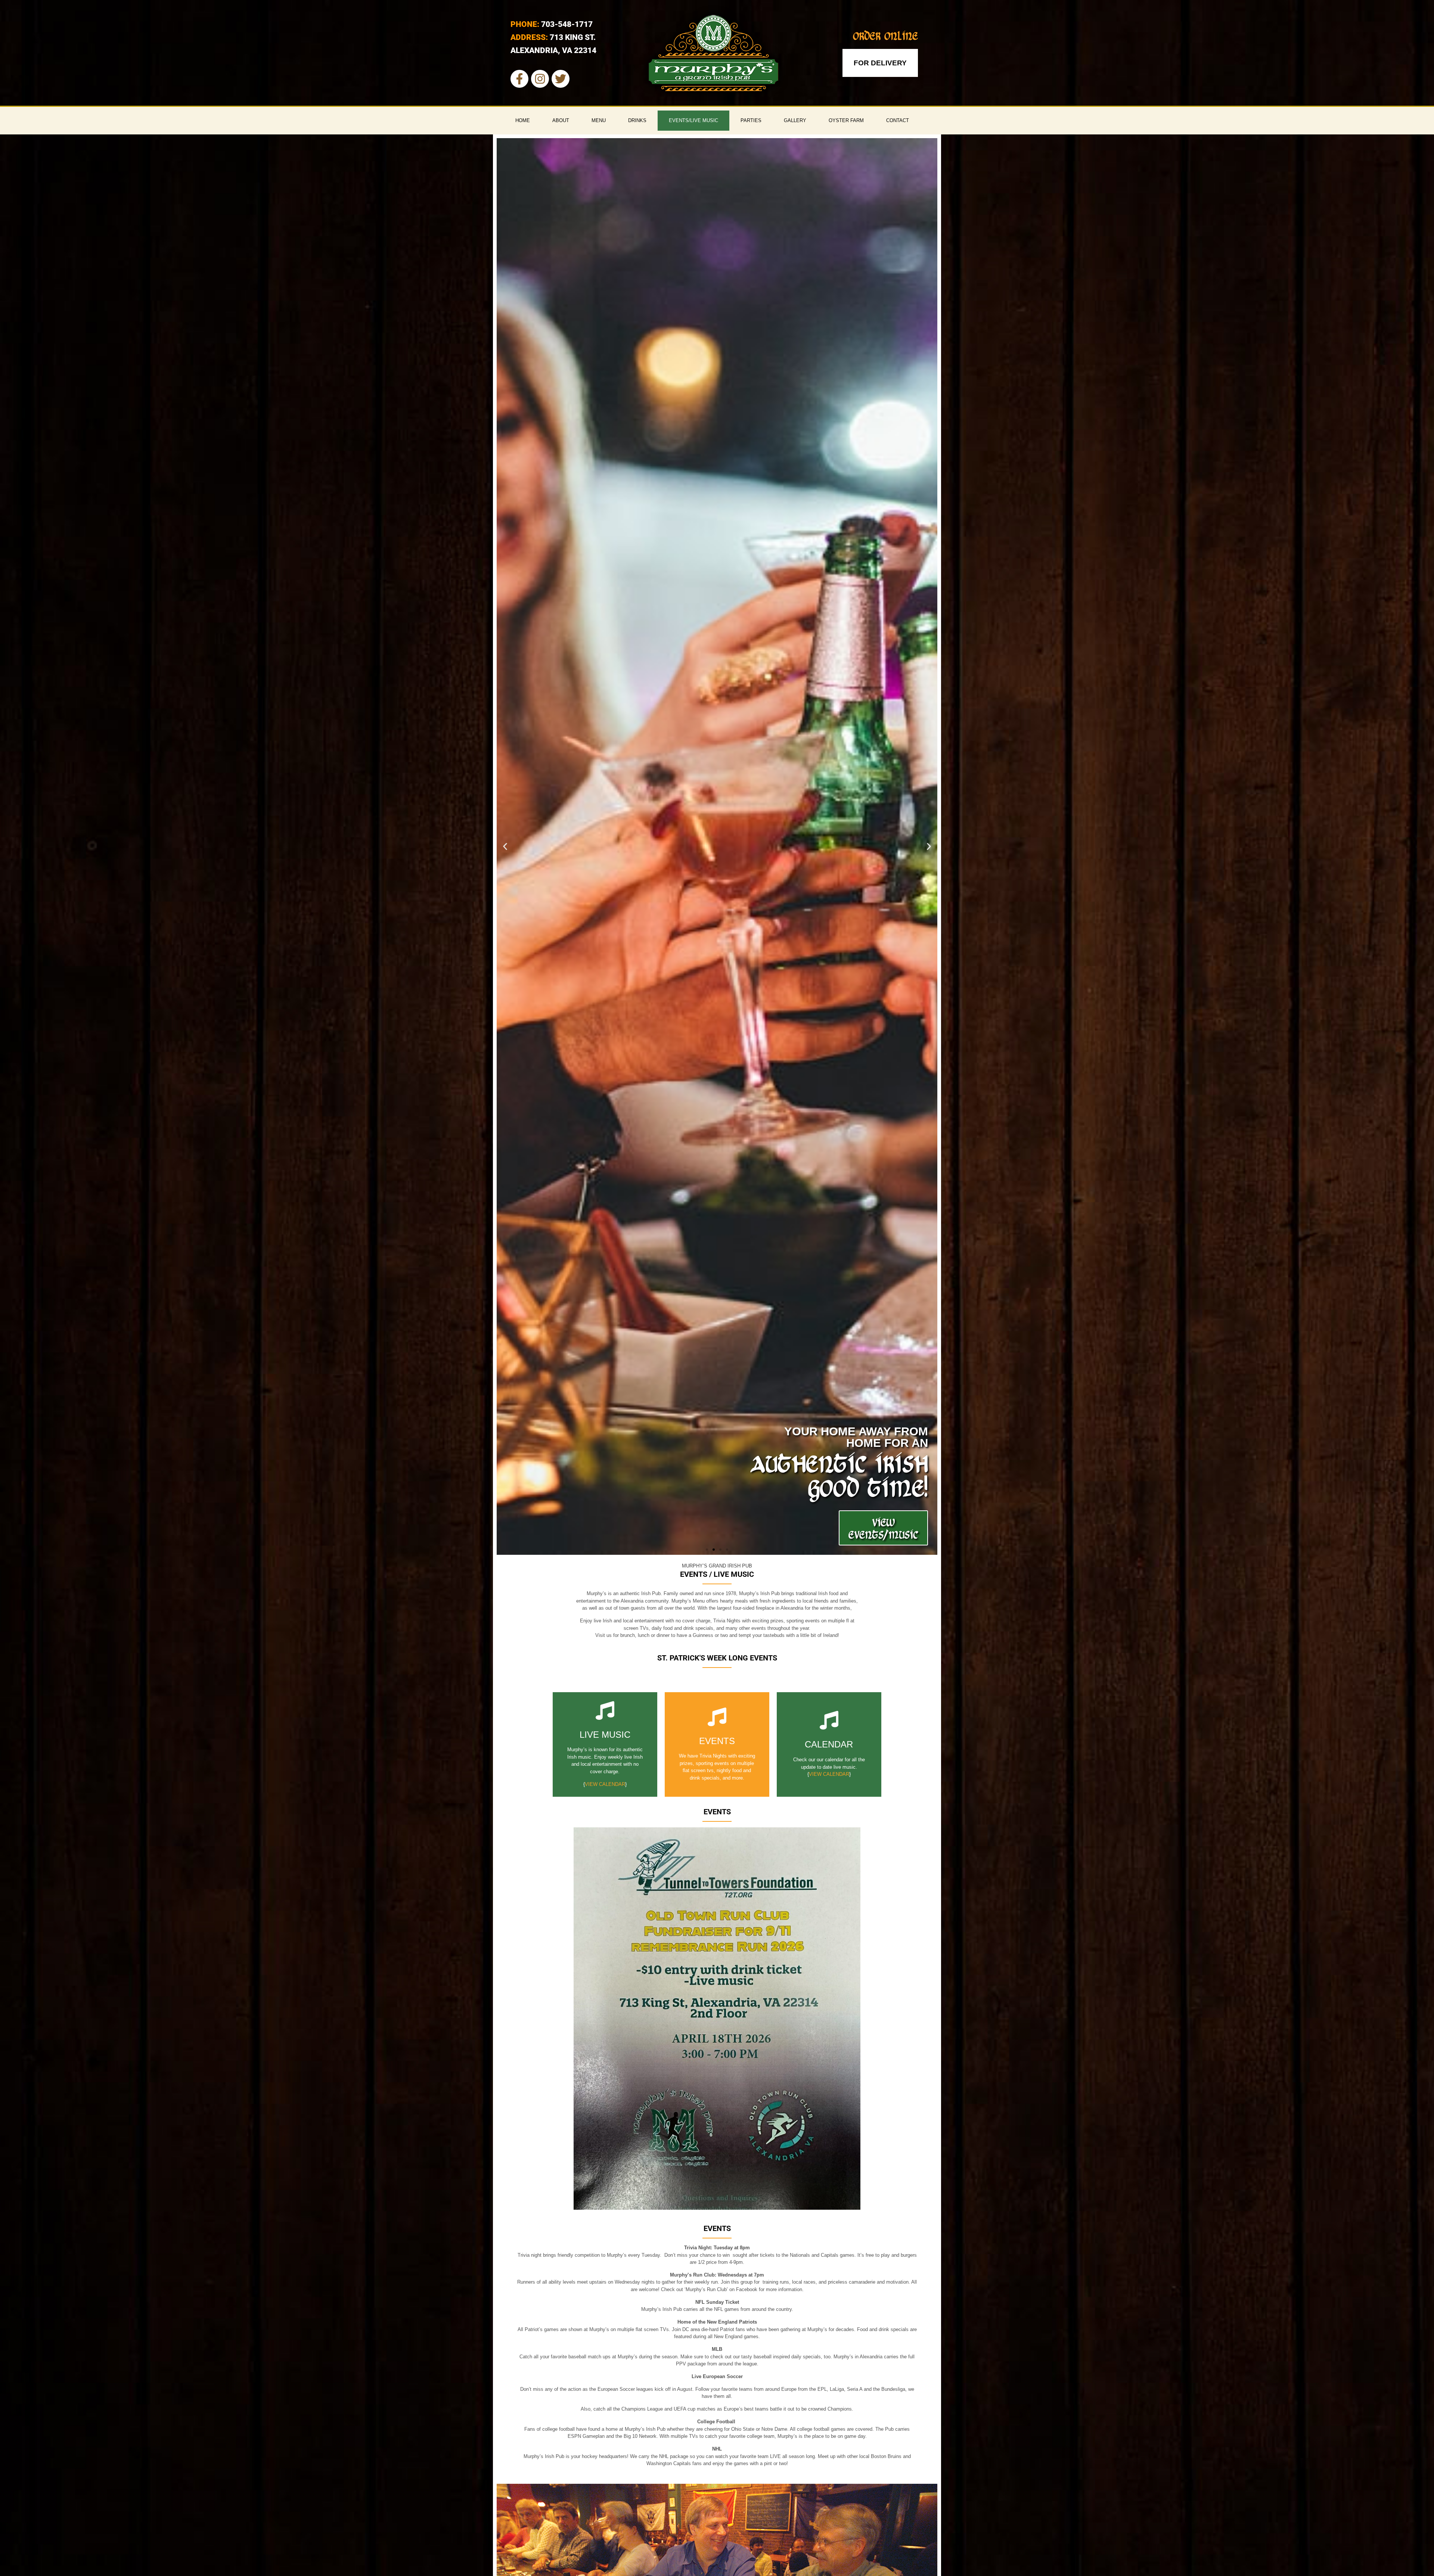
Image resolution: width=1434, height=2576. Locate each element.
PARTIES (751, 120)
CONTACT (898, 120)
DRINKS (637, 120)
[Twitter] (561, 79)
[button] (505, 847)
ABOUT (561, 120)
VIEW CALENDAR (605, 1784)
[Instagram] (540, 79)
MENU (599, 120)
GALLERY (795, 120)
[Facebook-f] (519, 79)
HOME (523, 120)
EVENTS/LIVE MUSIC (693, 120)
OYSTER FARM (846, 120)
